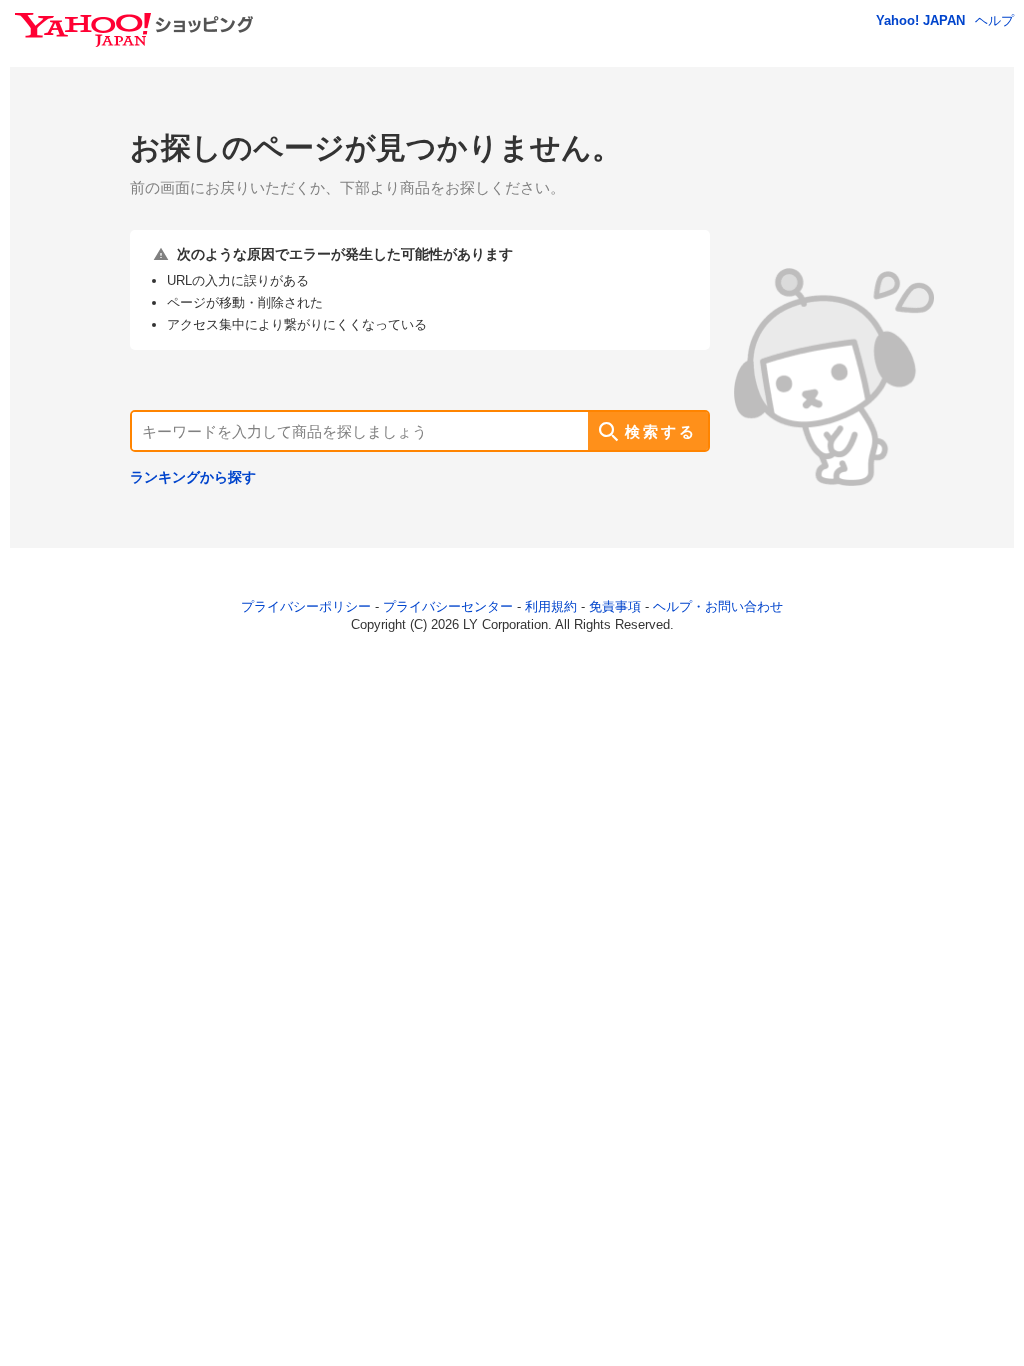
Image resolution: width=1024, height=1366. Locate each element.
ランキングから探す (193, 477)
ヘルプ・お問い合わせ (718, 606)
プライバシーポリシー (306, 606)
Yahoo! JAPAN (920, 20)
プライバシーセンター (448, 606)
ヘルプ (994, 20)
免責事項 (615, 606)
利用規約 (551, 606)
